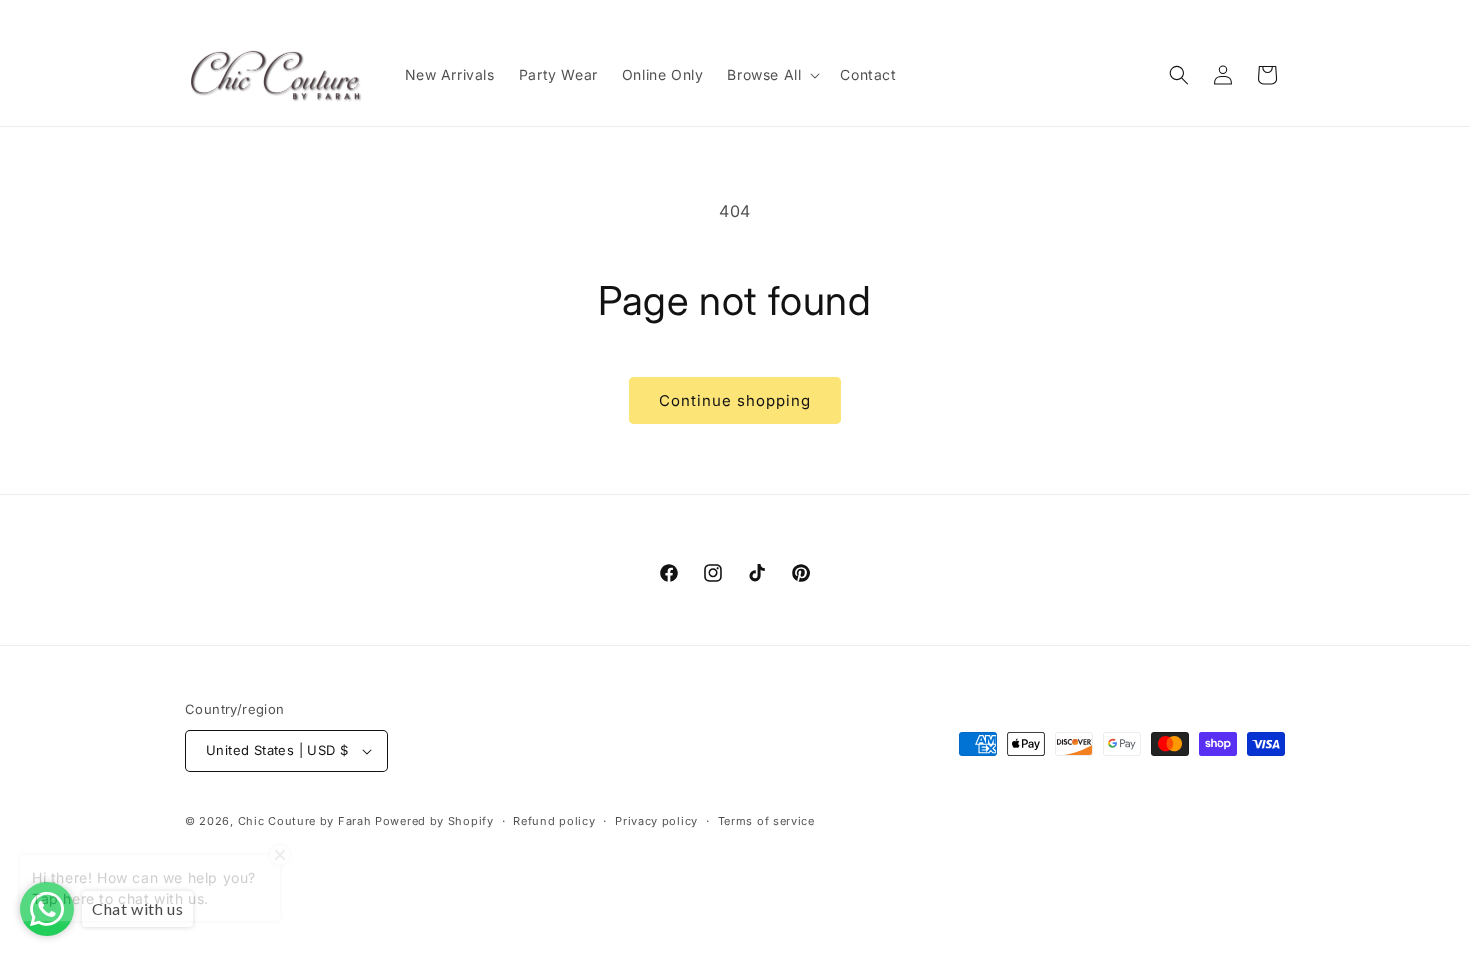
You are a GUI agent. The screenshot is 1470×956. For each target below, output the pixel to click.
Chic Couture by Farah (305, 821)
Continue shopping (735, 400)
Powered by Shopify (434, 821)
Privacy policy (656, 821)
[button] (771, 75)
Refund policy (554, 821)
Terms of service (766, 821)
